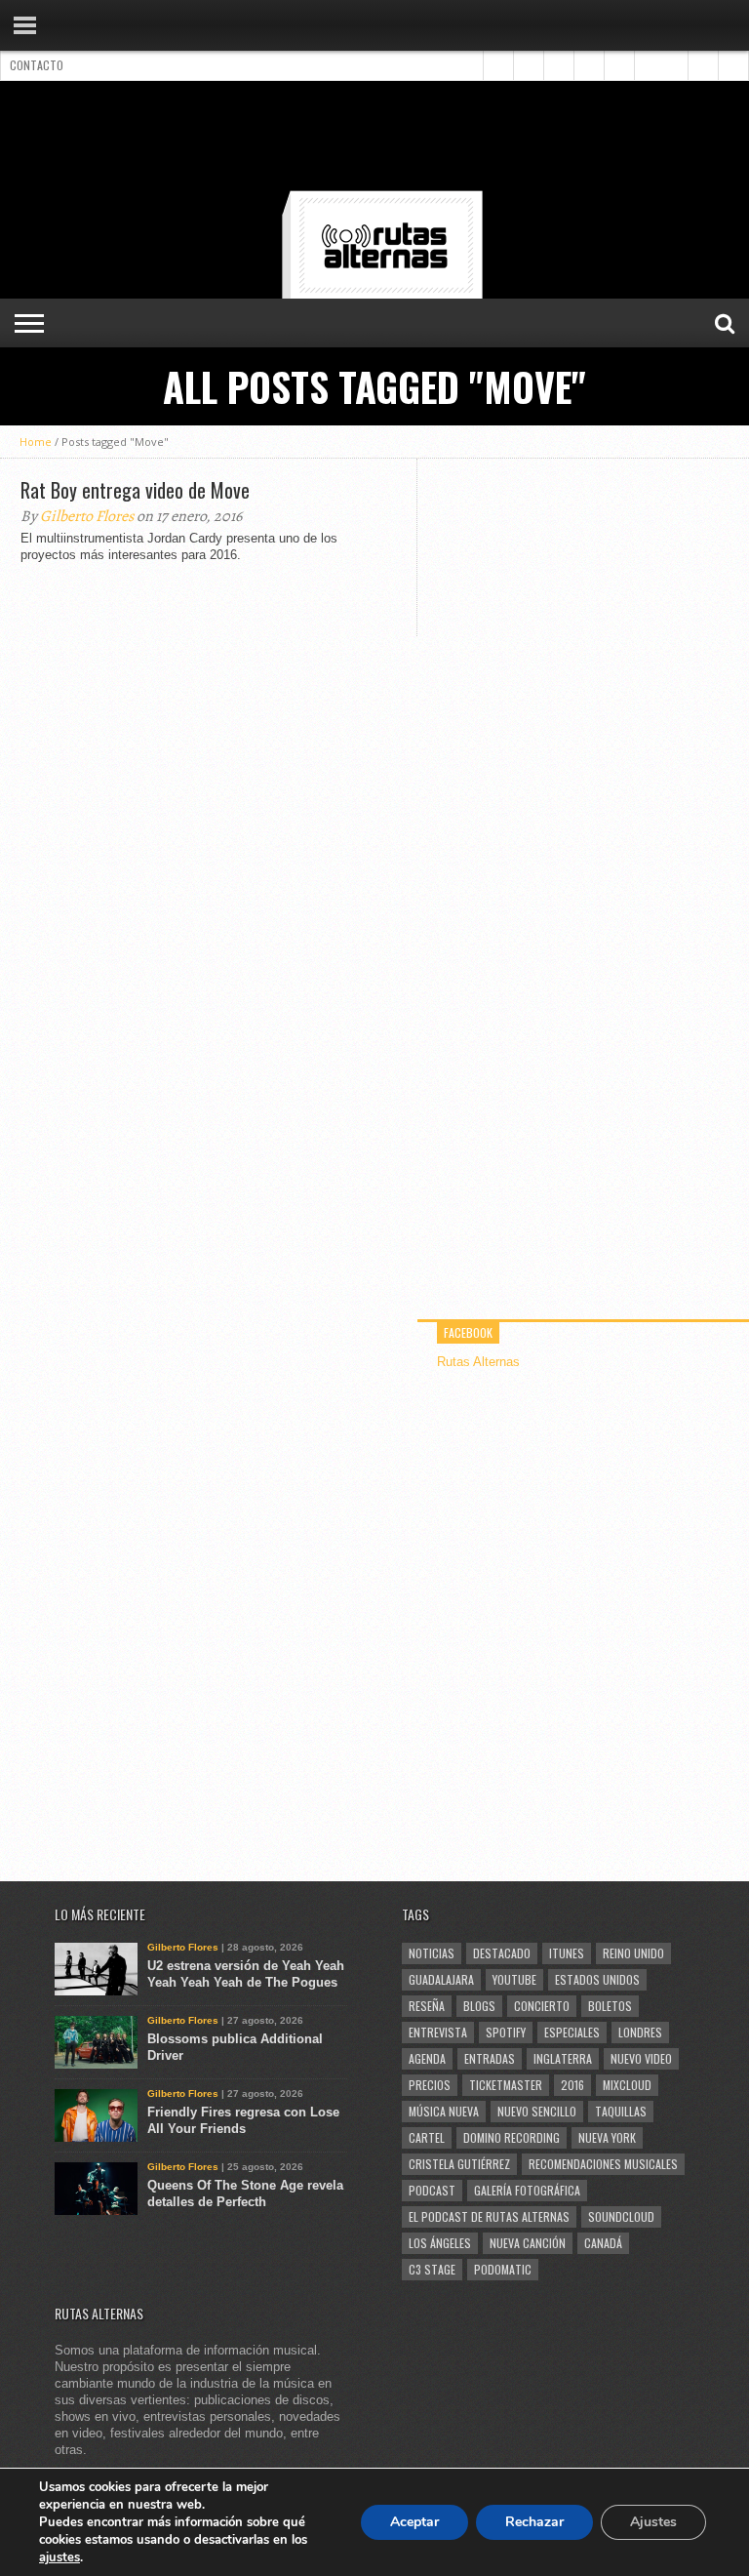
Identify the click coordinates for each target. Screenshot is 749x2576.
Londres (640, 2032)
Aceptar (414, 2522)
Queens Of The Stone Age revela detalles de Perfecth (245, 2194)
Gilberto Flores (87, 516)
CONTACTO (37, 65)
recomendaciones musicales (603, 2164)
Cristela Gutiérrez (459, 2164)
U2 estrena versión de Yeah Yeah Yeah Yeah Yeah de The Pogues (246, 1974)
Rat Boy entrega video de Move (135, 490)
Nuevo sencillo (537, 2111)
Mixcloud (627, 2085)
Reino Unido (633, 1953)
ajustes (59, 2557)
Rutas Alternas (478, 1362)
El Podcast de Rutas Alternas (489, 2216)
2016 (572, 2085)
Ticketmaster (506, 2085)
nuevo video (641, 2058)
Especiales (572, 2032)
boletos (610, 2006)
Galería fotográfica (527, 2190)
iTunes (567, 1953)
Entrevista (438, 2032)
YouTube (514, 1979)
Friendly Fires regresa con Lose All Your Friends (243, 2120)
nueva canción (528, 2243)
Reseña (427, 2006)
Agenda (427, 2058)
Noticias (432, 1953)
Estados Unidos (597, 1979)
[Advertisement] (374, 140)
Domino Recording (512, 2137)
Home (36, 442)
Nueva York (607, 2137)
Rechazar (534, 2522)
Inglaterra (563, 2058)
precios (430, 2085)
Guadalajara (441, 1979)
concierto (542, 2006)
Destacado (502, 1953)
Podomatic (503, 2269)
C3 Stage (432, 2269)
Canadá (603, 2243)
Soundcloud (621, 2216)
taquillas (621, 2111)
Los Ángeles (440, 2243)
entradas (490, 2058)
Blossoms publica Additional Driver (235, 2047)
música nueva (444, 2111)
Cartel (427, 2137)
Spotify (506, 2032)
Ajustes (653, 2522)
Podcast (432, 2190)
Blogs (479, 2006)
